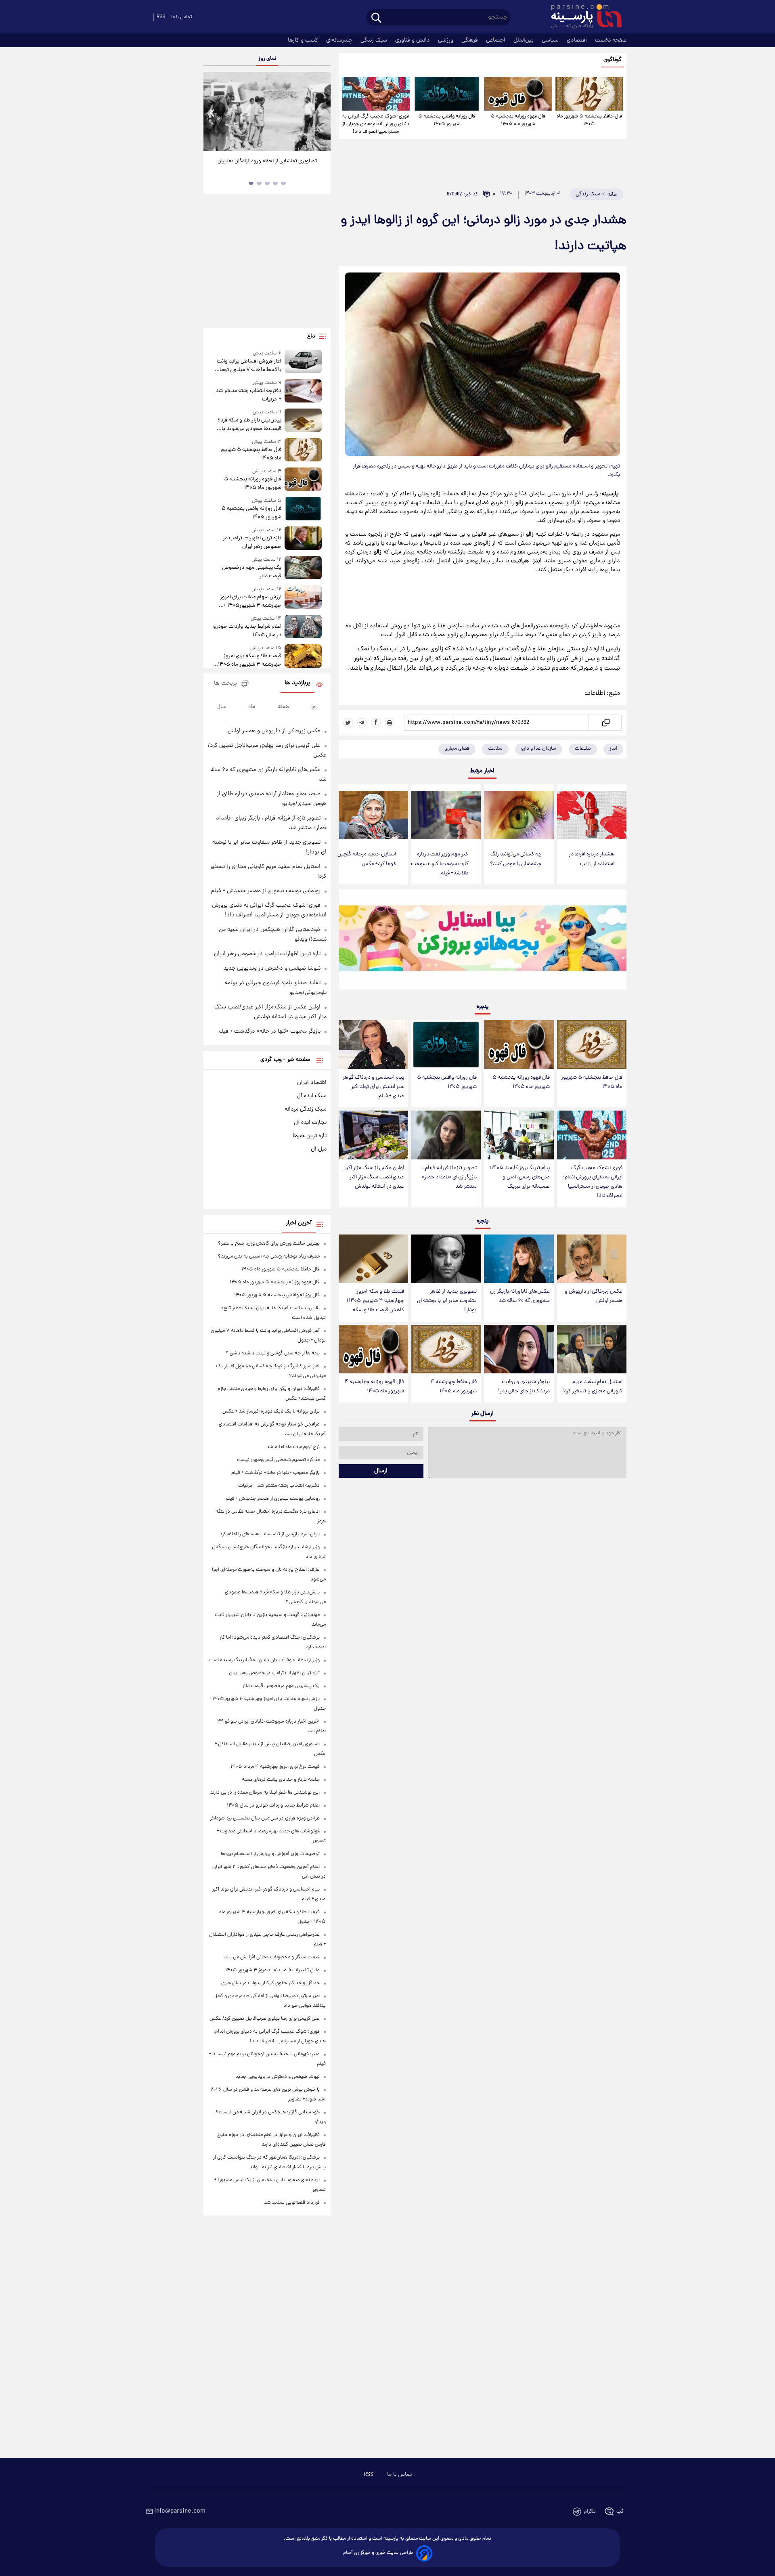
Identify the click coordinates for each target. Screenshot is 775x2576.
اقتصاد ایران (312, 1083)
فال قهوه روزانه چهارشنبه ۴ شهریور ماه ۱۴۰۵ (374, 1387)
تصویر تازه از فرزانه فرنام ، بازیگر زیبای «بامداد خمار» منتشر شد (449, 1177)
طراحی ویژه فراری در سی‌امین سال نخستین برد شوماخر (265, 1818)
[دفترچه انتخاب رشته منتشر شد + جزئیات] (303, 391)
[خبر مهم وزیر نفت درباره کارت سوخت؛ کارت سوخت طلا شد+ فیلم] (446, 815)
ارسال (381, 1471)
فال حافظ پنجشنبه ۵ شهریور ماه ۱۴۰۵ (589, 120)
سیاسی (551, 40)
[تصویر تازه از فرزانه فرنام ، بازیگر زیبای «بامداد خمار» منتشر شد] (446, 1135)
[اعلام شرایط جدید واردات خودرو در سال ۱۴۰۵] (303, 627)
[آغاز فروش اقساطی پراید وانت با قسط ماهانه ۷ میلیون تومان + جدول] (303, 362)
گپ (620, 2512)
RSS (161, 17)
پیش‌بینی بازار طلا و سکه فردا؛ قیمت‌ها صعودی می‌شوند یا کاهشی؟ (249, 425)
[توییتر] (348, 723)
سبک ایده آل (312, 1096)
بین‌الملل (524, 40)
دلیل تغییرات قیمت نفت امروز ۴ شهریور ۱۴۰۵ (272, 1970)
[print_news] (390, 723)
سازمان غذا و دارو (539, 749)
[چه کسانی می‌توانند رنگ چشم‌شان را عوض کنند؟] (519, 815)
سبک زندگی (375, 40)
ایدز (613, 749)
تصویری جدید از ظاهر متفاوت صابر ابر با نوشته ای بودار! (447, 1301)
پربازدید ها (297, 683)
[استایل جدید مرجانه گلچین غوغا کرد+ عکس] (373, 815)
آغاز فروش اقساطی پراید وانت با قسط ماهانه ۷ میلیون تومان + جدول (248, 366)
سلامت (495, 749)
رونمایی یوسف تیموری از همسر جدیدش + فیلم (266, 891)
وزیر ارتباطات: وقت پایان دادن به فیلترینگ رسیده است (264, 1660)
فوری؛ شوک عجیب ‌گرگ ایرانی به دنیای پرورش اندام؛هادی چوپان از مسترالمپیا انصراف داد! (376, 124)
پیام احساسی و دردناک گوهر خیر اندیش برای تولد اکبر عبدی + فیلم (373, 1087)
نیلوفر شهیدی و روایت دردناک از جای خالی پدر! (524, 1387)
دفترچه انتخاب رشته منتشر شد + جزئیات (248, 395)
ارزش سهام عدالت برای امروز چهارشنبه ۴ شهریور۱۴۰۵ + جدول (250, 602)
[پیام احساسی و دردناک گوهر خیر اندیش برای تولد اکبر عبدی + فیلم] (373, 1045)
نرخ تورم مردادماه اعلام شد (293, 1447)
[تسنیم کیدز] (483, 941)
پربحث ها (225, 684)
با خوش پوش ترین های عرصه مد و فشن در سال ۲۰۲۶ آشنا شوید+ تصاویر (264, 166)
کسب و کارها (304, 40)
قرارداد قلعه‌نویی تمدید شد (292, 2203)
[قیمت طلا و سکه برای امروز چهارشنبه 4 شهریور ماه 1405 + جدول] (303, 657)
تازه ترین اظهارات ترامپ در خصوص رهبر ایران (252, 543)
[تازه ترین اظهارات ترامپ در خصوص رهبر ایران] (303, 539)
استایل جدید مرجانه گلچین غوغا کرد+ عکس (367, 859)
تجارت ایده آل (310, 1123)
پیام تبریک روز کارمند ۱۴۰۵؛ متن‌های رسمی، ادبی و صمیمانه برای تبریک (520, 1177)
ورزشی (446, 40)
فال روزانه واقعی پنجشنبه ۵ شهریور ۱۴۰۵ (447, 120)
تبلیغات (583, 749)
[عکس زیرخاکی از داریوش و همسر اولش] (592, 1259)
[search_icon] (376, 18)
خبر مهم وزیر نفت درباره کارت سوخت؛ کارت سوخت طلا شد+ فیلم (440, 864)
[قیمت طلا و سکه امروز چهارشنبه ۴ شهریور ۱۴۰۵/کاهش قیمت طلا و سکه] (373, 1259)
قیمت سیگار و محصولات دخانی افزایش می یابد (272, 1957)
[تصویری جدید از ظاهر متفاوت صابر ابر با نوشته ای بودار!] (446, 1259)
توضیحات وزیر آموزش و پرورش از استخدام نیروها (270, 1854)
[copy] (605, 723)
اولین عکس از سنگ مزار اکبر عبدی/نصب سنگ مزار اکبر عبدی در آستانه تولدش (374, 1177)
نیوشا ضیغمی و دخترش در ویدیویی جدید (272, 968)
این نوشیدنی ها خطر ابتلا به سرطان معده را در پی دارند (265, 1793)
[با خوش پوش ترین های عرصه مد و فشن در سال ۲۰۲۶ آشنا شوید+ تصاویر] (267, 111)
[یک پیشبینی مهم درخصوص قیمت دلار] (303, 568)
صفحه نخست (611, 40)
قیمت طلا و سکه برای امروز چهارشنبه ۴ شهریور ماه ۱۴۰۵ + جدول (248, 660)
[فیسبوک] (376, 723)
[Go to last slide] (213, 112)
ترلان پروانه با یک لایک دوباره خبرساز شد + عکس (271, 1412)
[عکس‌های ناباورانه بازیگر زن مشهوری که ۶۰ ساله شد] (519, 1259)
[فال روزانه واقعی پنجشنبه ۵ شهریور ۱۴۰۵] (447, 94)
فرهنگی (470, 40)
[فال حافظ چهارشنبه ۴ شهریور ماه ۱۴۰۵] (446, 1349)
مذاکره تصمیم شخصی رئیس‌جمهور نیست (278, 1460)
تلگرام (590, 2512)
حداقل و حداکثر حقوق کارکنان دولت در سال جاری (270, 1983)
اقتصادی (578, 40)
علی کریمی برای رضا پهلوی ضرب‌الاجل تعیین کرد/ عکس (265, 2019)
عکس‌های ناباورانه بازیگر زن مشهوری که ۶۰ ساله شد (520, 1296)
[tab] (283, 183)
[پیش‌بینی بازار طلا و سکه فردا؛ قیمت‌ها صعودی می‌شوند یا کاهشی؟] (303, 421)
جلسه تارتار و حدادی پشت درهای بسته (281, 1780)
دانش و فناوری (413, 40)
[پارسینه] (582, 17)
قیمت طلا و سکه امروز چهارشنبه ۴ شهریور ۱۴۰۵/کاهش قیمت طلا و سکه (375, 1301)
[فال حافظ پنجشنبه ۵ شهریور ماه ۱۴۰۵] (589, 94)
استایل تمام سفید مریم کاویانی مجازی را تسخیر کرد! (592, 1387)
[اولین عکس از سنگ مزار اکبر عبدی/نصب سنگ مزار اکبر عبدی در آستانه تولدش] (373, 1135)
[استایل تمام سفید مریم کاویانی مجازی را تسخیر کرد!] (592, 1349)
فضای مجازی (457, 749)
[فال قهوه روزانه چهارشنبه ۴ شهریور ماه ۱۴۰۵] (373, 1349)
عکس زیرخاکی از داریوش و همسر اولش (594, 1296)
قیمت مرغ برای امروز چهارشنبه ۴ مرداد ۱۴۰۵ (275, 1767)
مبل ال (319, 1149)
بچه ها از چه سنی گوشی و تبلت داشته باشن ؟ (273, 1353)
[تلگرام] (362, 723)
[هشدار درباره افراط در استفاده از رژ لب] (592, 815)
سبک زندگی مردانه (306, 1109)
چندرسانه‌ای (340, 40)
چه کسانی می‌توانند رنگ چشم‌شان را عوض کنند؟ (516, 859)
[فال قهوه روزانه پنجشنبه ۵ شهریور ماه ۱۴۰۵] (518, 94)
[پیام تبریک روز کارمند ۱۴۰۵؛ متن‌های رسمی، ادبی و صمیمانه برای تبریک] (519, 1135)
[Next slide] (321, 112)
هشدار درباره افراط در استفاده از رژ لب (592, 859)
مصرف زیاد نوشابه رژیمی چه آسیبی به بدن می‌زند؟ (269, 1257)
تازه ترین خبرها (310, 1136)
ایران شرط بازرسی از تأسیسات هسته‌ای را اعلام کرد (270, 1534)
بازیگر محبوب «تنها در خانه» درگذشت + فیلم (269, 1031)
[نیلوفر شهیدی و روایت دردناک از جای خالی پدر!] (519, 1349)
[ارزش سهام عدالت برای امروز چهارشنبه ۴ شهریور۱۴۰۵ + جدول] (303, 598)
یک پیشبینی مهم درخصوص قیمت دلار (251, 572)
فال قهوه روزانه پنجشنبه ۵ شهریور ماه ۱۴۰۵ (518, 120)
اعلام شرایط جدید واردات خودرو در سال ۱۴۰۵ (247, 631)
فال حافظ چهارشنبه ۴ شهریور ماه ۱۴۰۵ (453, 1387)
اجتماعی (496, 40)
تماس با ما (182, 17)
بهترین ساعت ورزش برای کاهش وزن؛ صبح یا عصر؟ (269, 1244)
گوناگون (613, 60)
